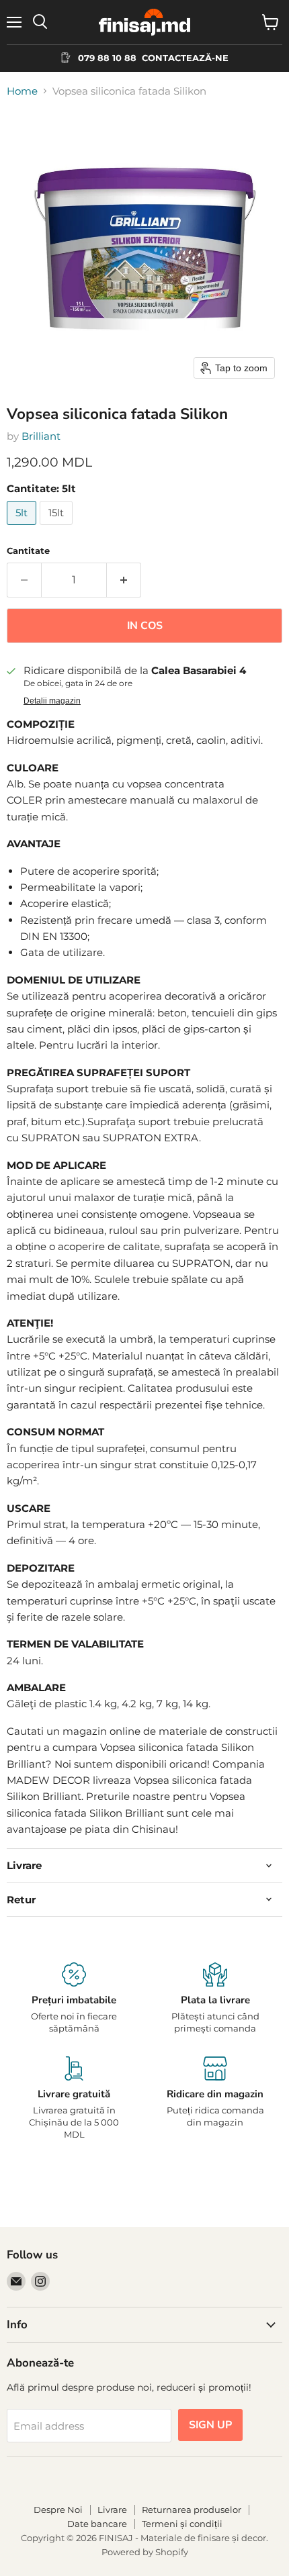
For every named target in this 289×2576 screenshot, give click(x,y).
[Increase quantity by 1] (124, 580)
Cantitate (28, 551)
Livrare (112, 2510)
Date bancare (97, 2524)
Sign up (210, 2425)
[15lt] (58, 528)
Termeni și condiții (182, 2524)
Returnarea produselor (192, 2510)
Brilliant (41, 436)
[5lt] (23, 528)
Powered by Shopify (145, 2552)
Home (22, 91)
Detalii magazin (52, 701)
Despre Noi (58, 2510)
